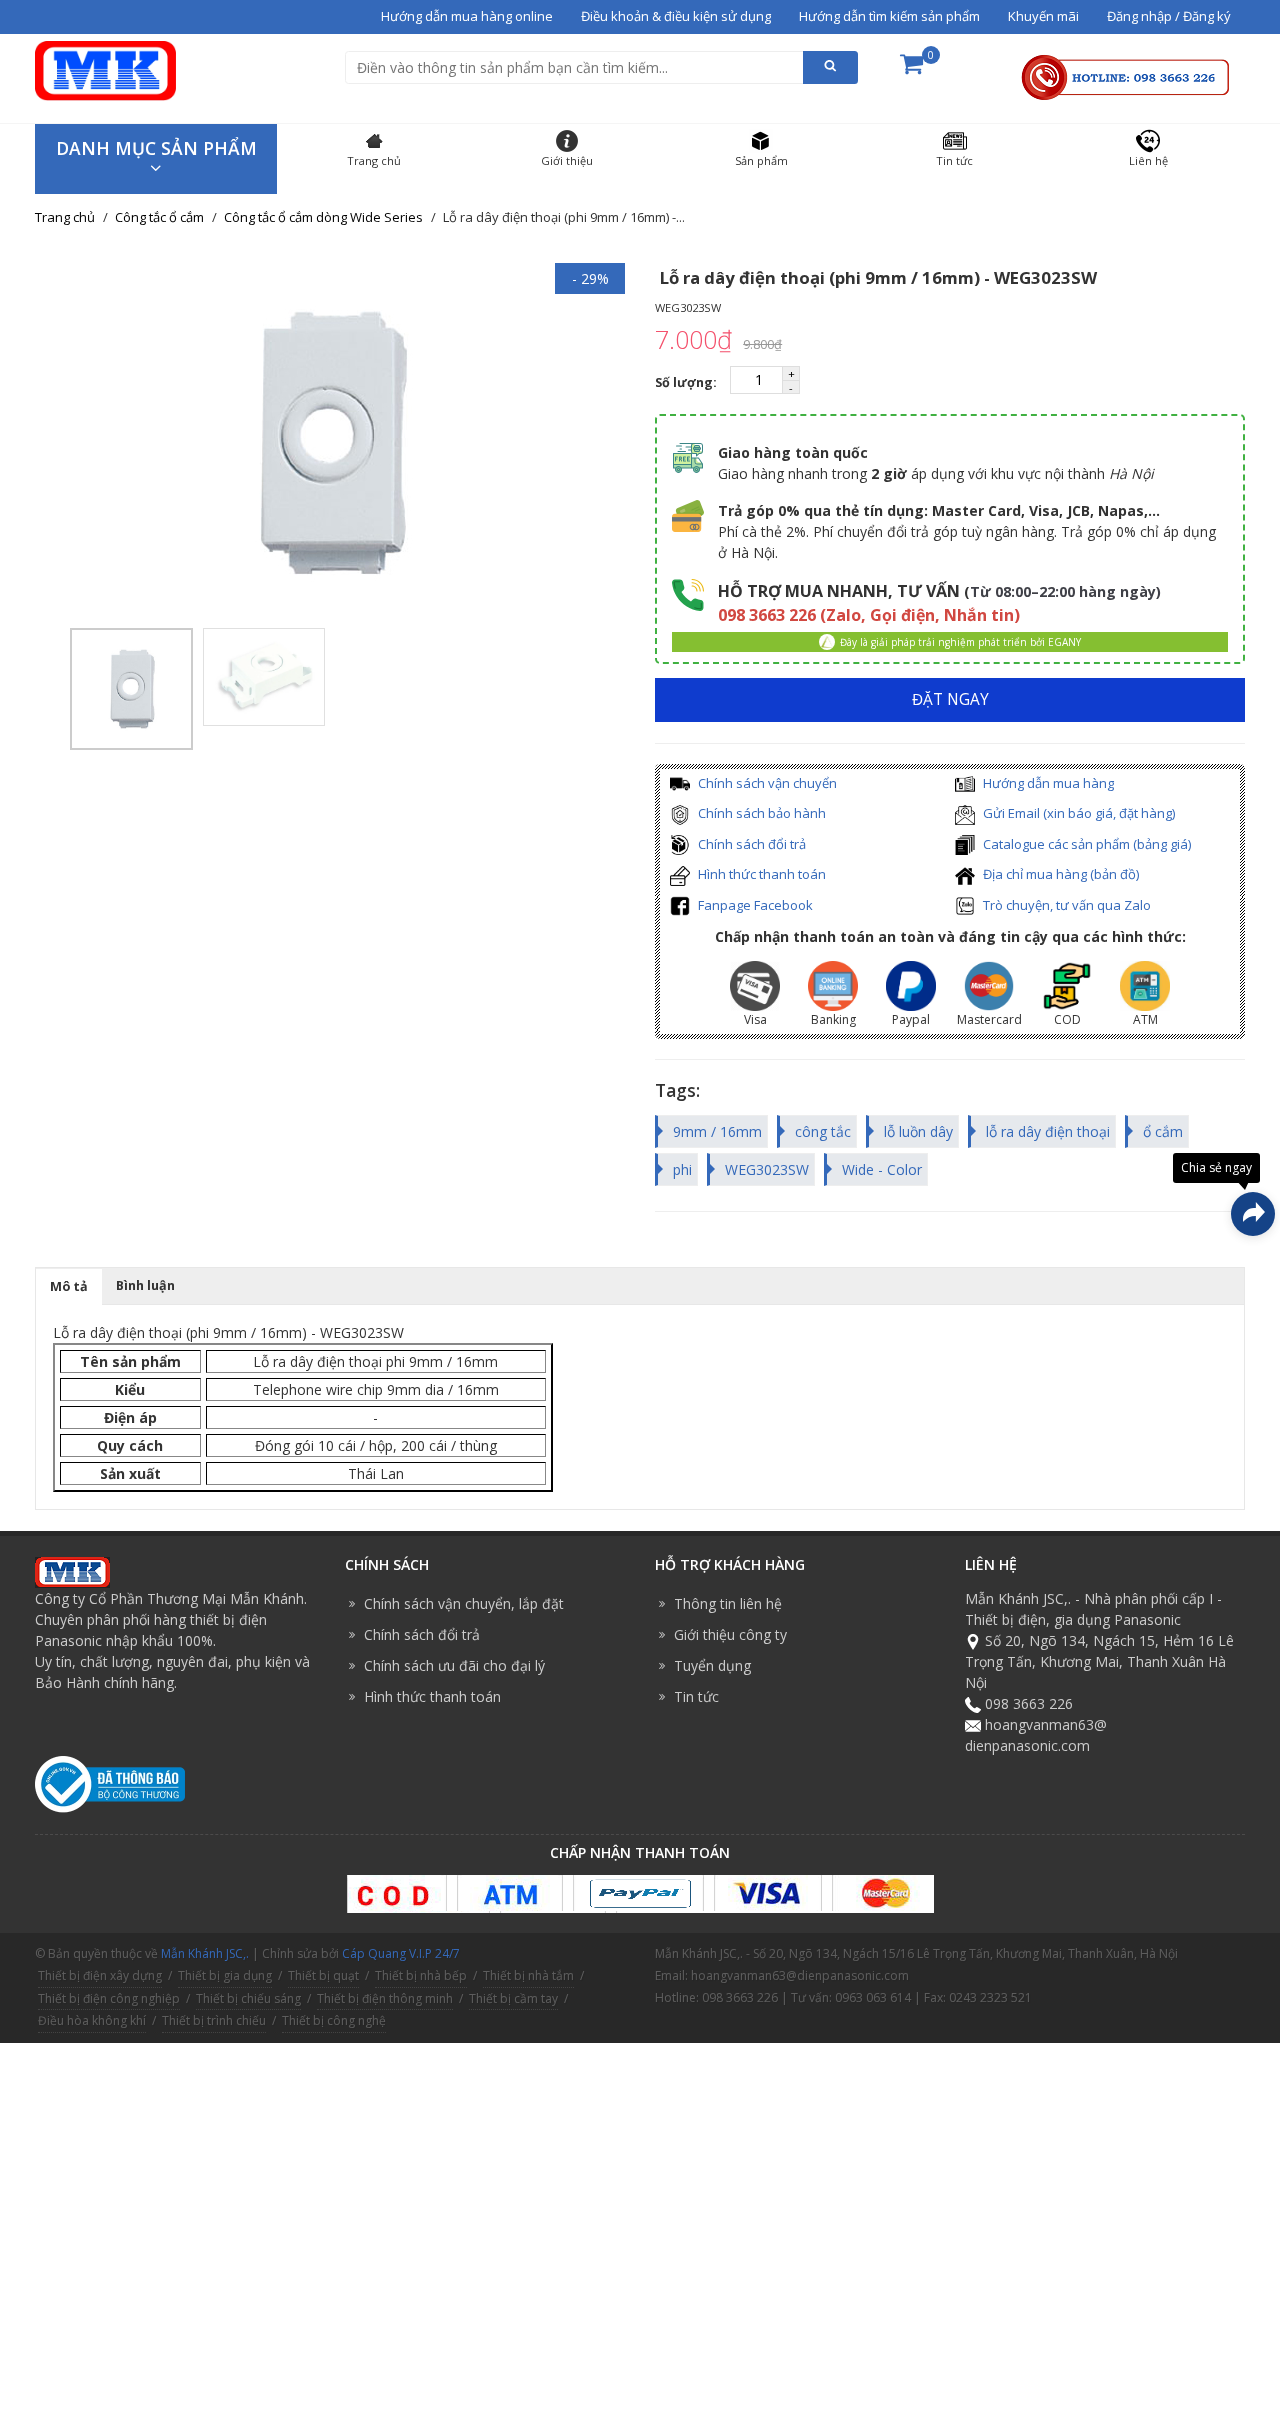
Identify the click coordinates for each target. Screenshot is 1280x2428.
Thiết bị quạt (323, 1975)
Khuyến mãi (1043, 16)
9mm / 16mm (717, 1131)
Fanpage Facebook (754, 905)
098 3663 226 (1029, 1703)
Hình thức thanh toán (760, 874)
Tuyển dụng (712, 1665)
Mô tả (69, 1286)
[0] (911, 70)
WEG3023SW (767, 1169)
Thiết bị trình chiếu (214, 2020)
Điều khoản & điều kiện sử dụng (676, 16)
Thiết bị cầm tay (513, 1998)
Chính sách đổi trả (750, 844)
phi (682, 1169)
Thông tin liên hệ (728, 1603)
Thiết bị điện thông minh (385, 1998)
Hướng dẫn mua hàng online (467, 16)
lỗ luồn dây (918, 1131)
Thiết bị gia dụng (225, 1975)
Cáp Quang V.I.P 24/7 (401, 1953)
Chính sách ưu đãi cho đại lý (454, 1665)
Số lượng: (687, 382)
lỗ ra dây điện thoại (1048, 1131)
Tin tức (696, 1696)
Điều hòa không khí (92, 2020)
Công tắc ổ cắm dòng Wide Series (323, 217)
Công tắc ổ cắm (159, 217)
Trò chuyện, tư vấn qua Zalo (1065, 905)
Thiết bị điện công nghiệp (109, 1998)
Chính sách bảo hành (760, 813)
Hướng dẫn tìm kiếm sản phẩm (889, 16)
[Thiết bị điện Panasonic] (105, 68)
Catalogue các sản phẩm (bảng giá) (1085, 844)
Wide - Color (882, 1169)
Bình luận (145, 1285)
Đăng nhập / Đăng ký (1169, 16)
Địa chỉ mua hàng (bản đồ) (1059, 874)
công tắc (823, 1131)
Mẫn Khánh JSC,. (205, 1953)
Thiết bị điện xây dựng (100, 1975)
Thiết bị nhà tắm (528, 1975)
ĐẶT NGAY (950, 699)
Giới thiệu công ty (730, 1634)
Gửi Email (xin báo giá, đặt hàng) (1077, 813)
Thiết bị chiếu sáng (248, 1998)
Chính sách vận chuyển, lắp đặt (464, 1603)
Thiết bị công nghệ (334, 2020)
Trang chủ (65, 217)
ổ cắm (1163, 1131)
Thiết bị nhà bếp (421, 1975)
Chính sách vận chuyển (766, 783)
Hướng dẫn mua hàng (1047, 783)
